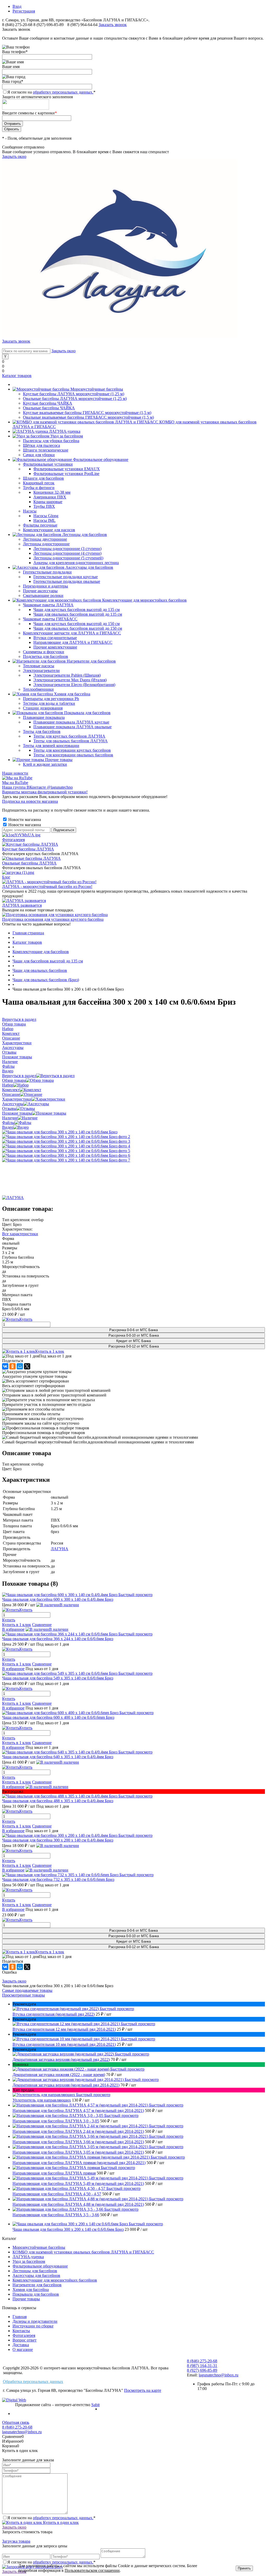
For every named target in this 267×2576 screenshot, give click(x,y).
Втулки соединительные (55, 638)
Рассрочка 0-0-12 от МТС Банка (134, 1346)
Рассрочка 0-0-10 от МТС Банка (134, 1335)
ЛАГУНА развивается (22, 905)
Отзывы (9, 1108)
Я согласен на (51, 92)
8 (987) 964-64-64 (83, 25)
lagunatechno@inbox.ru (219, 2375)
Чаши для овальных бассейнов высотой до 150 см (78, 628)
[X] (27, 1366)
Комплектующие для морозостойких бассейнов (55, 2280)
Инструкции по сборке (33, 2326)
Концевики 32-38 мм (52, 492)
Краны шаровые (48, 502)
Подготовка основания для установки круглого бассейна (53, 919)
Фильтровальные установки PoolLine (66, 474)
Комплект (11, 1090)
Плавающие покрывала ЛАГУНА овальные (72, 727)
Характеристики (17, 1099)
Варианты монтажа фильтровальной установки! (45, 792)
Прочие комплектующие (55, 647)
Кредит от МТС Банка (133, 1341)
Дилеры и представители (35, 2321)
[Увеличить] (60, 1132)
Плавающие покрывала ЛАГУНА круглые (71, 722)
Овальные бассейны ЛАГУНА (29, 863)
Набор (8, 1085)
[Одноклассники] (13, 1366)
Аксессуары (13, 1104)
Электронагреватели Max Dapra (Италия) (70, 680)
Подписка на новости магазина (30, 801)
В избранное (13, 1629)
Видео (8, 1127)
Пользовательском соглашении (92, 2570)
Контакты (21, 2331)
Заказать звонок (113, 25)
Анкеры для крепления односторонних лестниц (76, 563)
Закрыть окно (14, 156)
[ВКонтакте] (5, 1366)
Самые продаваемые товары (27, 1990)
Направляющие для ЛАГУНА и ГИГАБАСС (73, 642)
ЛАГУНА (60, 1549)
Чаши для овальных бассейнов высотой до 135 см (78, 614)
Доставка (21, 2345)
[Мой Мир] (20, 1366)
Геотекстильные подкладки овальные (67, 581)
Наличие (10, 1118)
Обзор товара (14, 1080)
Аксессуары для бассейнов (36, 2275)
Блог (6, 877)
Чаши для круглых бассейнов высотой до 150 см (77, 624)
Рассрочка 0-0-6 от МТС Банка (133, 1330)
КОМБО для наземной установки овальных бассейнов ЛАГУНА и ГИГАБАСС (83, 2252)
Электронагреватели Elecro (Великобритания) (74, 685)
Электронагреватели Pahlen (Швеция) (67, 675)
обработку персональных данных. (63, 92)
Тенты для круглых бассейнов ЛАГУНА (69, 736)
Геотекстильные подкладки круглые (66, 577)
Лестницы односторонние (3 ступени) (67, 549)
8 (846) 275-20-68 (17, 25)
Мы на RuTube (15, 783)
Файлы (8, 1123)
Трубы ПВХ (44, 506)
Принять (244, 2568)
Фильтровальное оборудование (40, 2266)
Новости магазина (24, 820)
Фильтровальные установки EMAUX (67, 469)
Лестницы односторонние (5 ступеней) (68, 558)
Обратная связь (16, 2422)
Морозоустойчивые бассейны (39, 2247)
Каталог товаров (17, 376)
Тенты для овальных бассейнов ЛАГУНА (71, 741)
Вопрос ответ (25, 2340)
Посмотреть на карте (143, 2390)
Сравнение (42, 1625)
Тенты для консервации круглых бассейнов (72, 750)
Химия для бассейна (31, 2290)
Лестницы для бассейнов (35, 2271)
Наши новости (15, 773)
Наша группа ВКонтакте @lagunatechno (37, 787)
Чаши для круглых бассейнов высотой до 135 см (77, 610)
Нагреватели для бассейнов (37, 2285)
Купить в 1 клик (50, 1351)
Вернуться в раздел (19, 1076)
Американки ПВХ (50, 497)
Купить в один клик (60, 2522)
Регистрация (24, 11)
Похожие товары (17, 1113)
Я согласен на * (51, 2518)
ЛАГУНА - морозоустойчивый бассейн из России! (47, 887)
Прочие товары (26, 2299)
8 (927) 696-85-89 (48, 25)
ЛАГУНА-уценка (28, 2257)
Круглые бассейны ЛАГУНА (28, 849)
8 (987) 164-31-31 (202, 2366)
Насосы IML (44, 520)
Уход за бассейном (29, 2261)
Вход (17, 6)
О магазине (23, 2349)
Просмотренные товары (23, 1995)
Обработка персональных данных (33, 2382)
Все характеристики (20, 1234)
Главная (20, 2317)
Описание (11, 1094)
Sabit (95, 2405)
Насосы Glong (46, 516)
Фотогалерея (13, 840)
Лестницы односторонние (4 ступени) (67, 553)
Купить (9, 1620)
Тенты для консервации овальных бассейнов (73, 755)
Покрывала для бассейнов (36, 2294)
